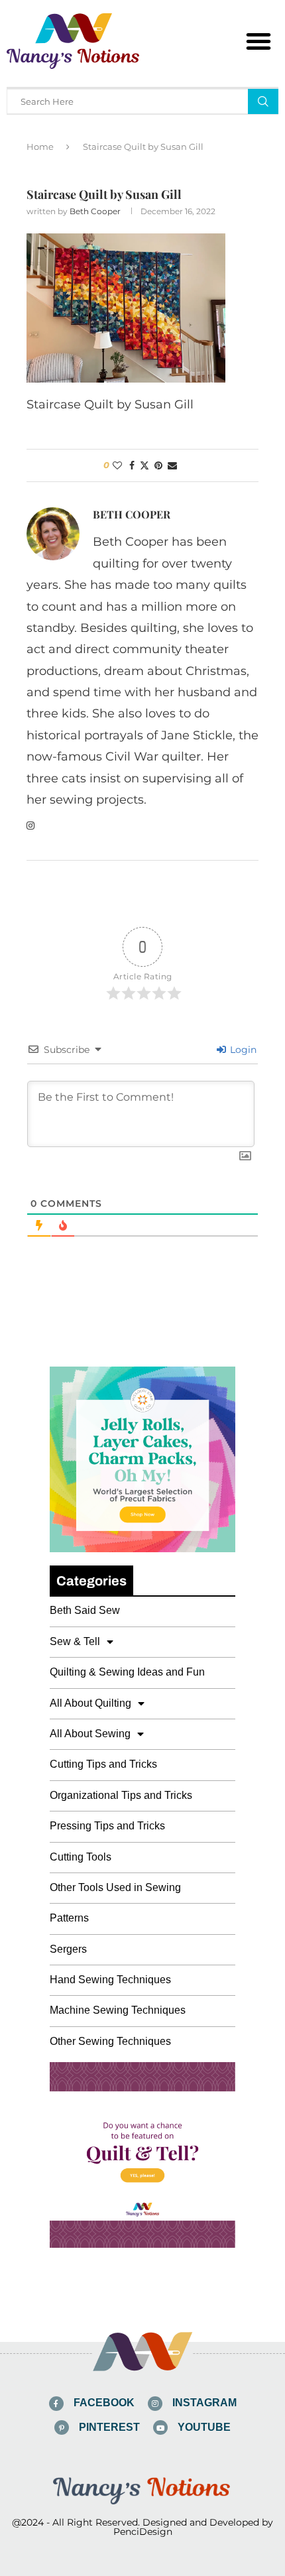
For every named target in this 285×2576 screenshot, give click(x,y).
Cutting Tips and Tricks (103, 1764)
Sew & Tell (75, 1641)
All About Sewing (90, 1734)
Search (263, 101)
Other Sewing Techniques (110, 2041)
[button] (258, 41)
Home (40, 147)
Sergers (68, 1949)
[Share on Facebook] (132, 465)
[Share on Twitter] (144, 465)
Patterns (69, 1918)
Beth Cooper (95, 211)
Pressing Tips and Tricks (107, 1826)
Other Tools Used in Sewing (115, 1887)
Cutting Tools (81, 1857)
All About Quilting (90, 1703)
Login (242, 1050)
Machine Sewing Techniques (118, 2010)
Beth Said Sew (85, 1610)
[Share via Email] (172, 465)
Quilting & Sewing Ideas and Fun (127, 1672)
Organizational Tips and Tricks (121, 1795)
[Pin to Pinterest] (158, 465)
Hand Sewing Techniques (110, 1980)
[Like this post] (117, 465)
